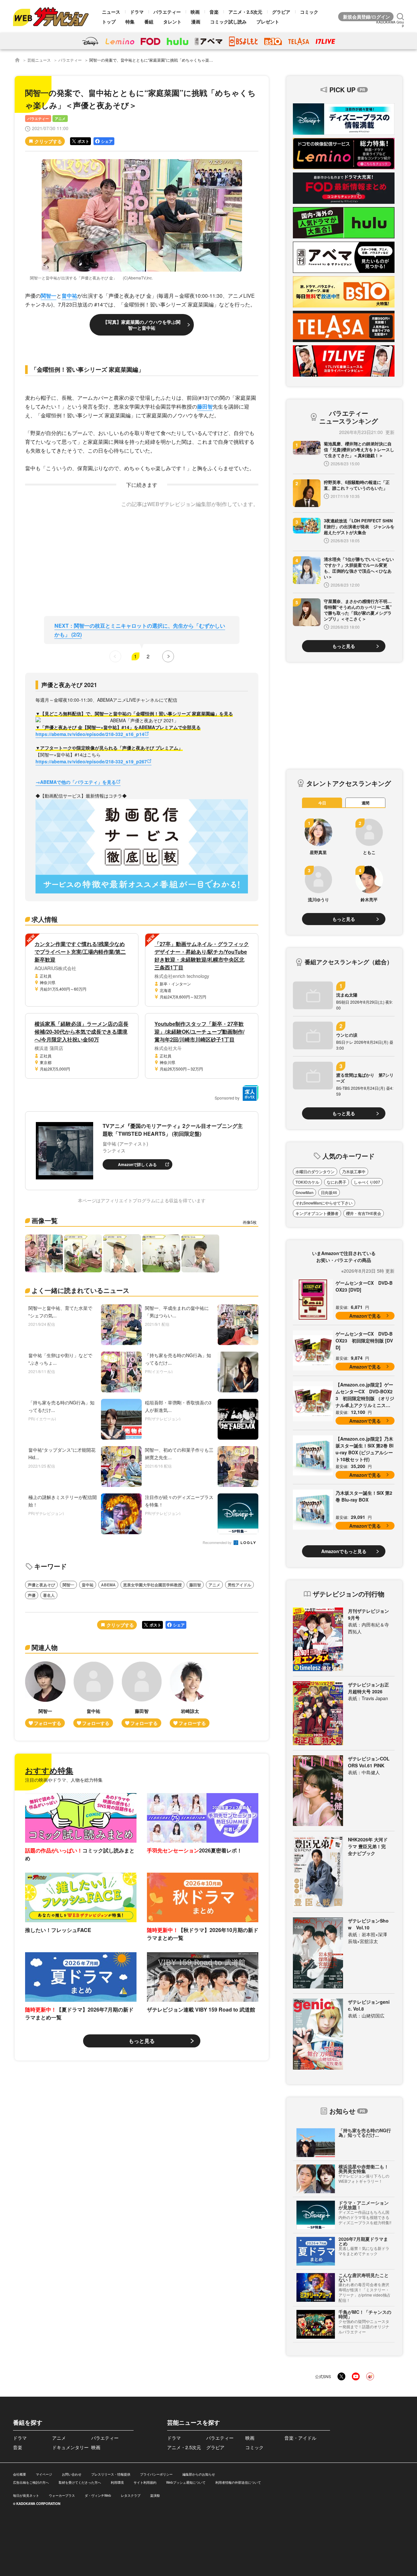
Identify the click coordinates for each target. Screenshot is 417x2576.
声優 (32, 1595)
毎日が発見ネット (26, 2495)
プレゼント (268, 22)
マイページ (44, 2474)
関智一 (49, 296)
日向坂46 (329, 1192)
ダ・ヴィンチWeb (98, 2495)
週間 (366, 803)
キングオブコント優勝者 (317, 1213)
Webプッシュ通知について (186, 2482)
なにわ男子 (337, 1182)
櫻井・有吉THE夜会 (364, 1213)
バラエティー (167, 12)
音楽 (214, 12)
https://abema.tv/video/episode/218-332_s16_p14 (90, 734)
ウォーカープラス (62, 2495)
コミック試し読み (228, 22)
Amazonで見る (365, 1316)
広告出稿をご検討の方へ (31, 2482)
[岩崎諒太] (190, 1694)
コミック (309, 12)
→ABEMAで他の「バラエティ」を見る (76, 782)
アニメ (60, 119)
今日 (322, 803)
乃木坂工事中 (354, 1172)
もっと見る (142, 2041)
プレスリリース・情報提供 (111, 2474)
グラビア (281, 12)
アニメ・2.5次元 (245, 12)
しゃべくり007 (367, 1182)
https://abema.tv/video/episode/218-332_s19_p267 (91, 761)
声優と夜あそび (41, 1585)
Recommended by (218, 1543)
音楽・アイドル (300, 2438)
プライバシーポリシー (156, 2474)
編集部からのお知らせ (199, 2474)
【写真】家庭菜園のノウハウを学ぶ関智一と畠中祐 (142, 325)
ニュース (111, 12)
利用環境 (117, 2482)
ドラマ (137, 12)
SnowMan (304, 1192)
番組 (149, 22)
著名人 (49, 1595)
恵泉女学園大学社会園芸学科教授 (152, 1585)
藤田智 (205, 406)
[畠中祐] (93, 1694)
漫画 (196, 22)
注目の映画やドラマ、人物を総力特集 (64, 1780)
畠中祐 (69, 296)
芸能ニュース (39, 60)
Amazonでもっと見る (344, 1551)
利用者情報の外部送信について (238, 2482)
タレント (172, 22)
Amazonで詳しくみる (137, 1164)
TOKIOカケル (307, 1182)
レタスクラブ (131, 2495)
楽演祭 (155, 2495)
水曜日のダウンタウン (315, 1172)
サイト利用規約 (145, 2482)
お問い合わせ (72, 2474)
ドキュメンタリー (70, 2447)
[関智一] (45, 1694)
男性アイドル (239, 1585)
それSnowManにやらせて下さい (324, 1203)
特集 (130, 22)
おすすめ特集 (49, 1770)
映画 (195, 12)
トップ (109, 22)
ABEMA (108, 1585)
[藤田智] (142, 1694)
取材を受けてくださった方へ (80, 2482)
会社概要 (20, 2474)
